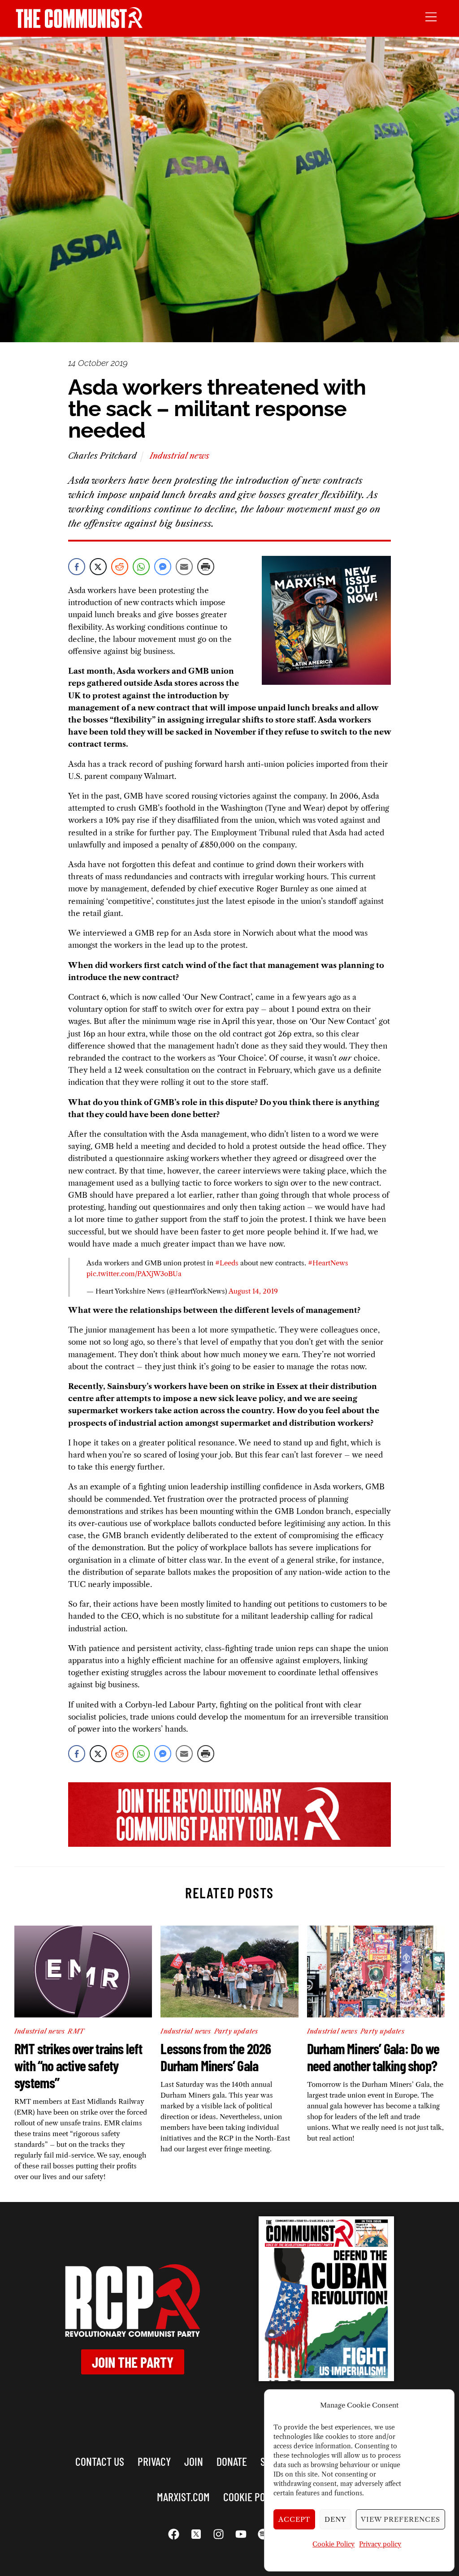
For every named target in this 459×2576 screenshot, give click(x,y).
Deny (336, 2519)
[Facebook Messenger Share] (163, 567)
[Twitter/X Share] (98, 567)
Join (194, 2461)
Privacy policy (380, 2544)
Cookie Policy (333, 2544)
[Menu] (431, 16)
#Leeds (227, 1263)
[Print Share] (206, 567)
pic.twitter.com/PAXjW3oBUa (134, 1274)
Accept (294, 2519)
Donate (232, 2461)
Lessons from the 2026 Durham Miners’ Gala (216, 2057)
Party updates (236, 2031)
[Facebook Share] (77, 567)
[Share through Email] (184, 567)
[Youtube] (241, 2534)
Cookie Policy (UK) (263, 2496)
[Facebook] (173, 2534)
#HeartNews (328, 1263)
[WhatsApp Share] (141, 567)
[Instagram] (218, 2534)
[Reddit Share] (120, 567)
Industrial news (180, 456)
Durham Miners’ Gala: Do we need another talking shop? (373, 2057)
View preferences (401, 2519)
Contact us (100, 2461)
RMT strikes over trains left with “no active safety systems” (78, 2065)
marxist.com (183, 2496)
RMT (76, 2031)
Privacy (154, 2461)
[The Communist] (79, 25)
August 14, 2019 (253, 1291)
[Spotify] (263, 2534)
